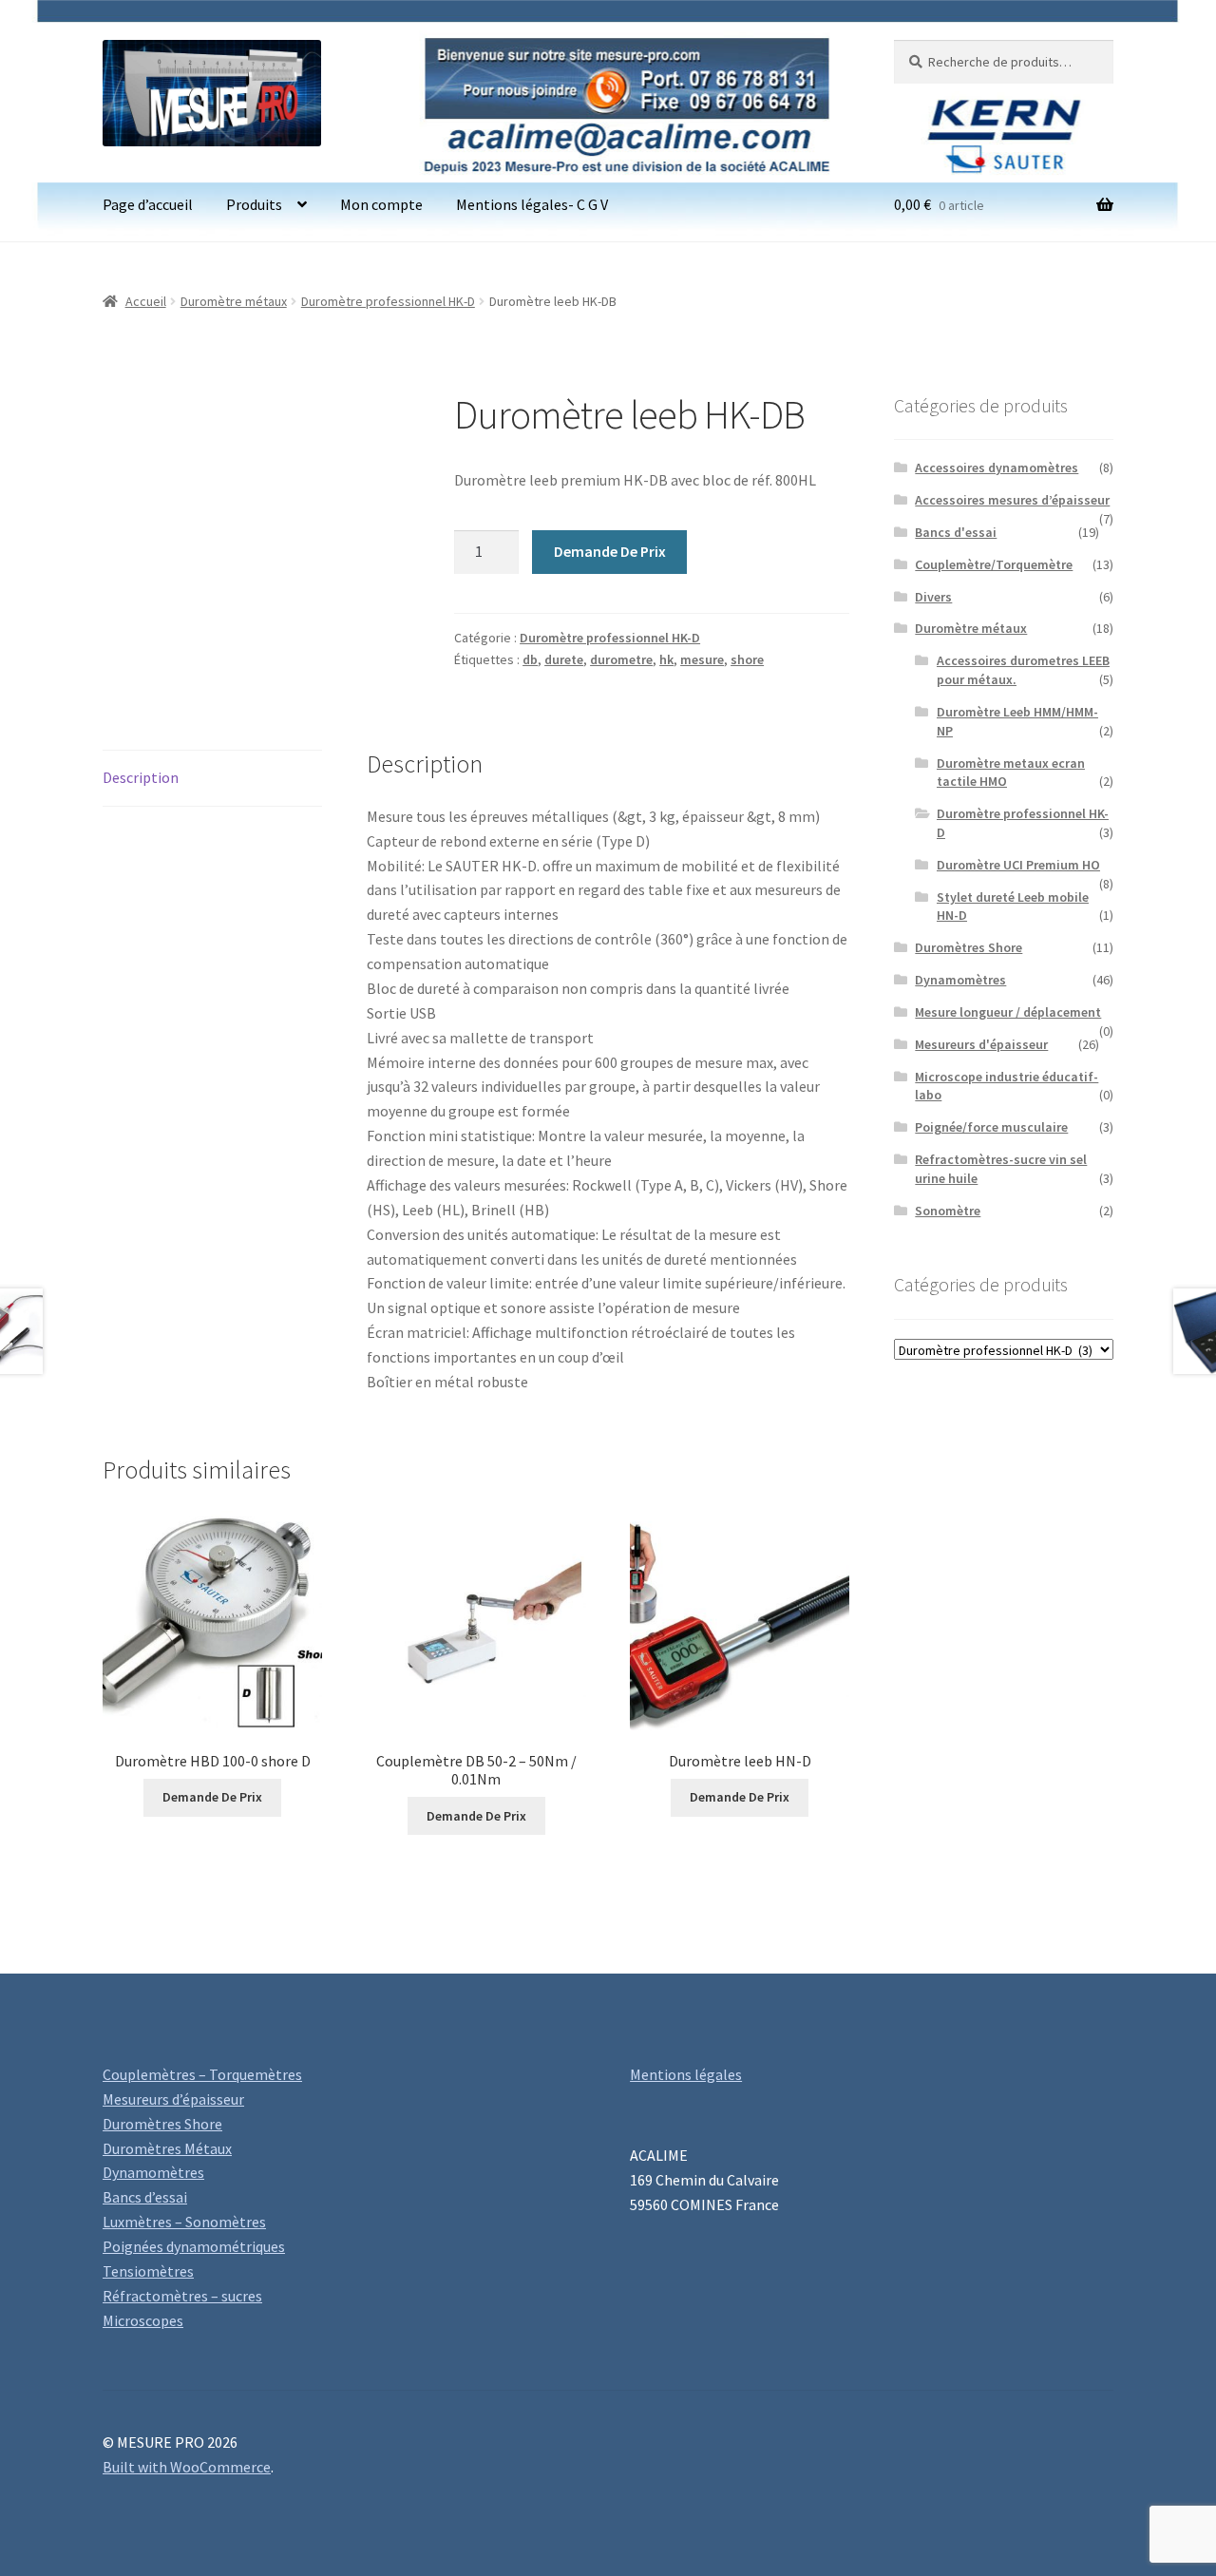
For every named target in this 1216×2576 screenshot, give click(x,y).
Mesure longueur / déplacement (1008, 1012)
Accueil (146, 301)
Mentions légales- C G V (532, 204)
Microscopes (143, 2320)
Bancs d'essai (956, 532)
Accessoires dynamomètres (997, 467)
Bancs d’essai (145, 2197)
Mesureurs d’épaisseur (173, 2099)
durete (564, 659)
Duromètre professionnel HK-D (388, 301)
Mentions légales (686, 2074)
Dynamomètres (960, 980)
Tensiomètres (148, 2271)
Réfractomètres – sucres (182, 2296)
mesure (702, 659)
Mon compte (381, 204)
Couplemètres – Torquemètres (202, 2074)
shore (747, 659)
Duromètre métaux (234, 301)
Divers (933, 597)
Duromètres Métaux (167, 2148)
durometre (621, 659)
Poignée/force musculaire (991, 1127)
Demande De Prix (610, 551)
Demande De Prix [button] (212, 1797)
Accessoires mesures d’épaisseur (1012, 500)
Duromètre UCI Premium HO (1018, 865)
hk (666, 659)
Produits (254, 204)
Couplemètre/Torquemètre (994, 564)
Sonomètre (948, 1211)
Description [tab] (141, 777)
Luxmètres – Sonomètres (184, 2222)
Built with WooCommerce (187, 2467)
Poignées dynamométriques (194, 2246)
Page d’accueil (148, 204)
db (530, 659)
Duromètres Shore (969, 947)
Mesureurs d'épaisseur (981, 1044)
